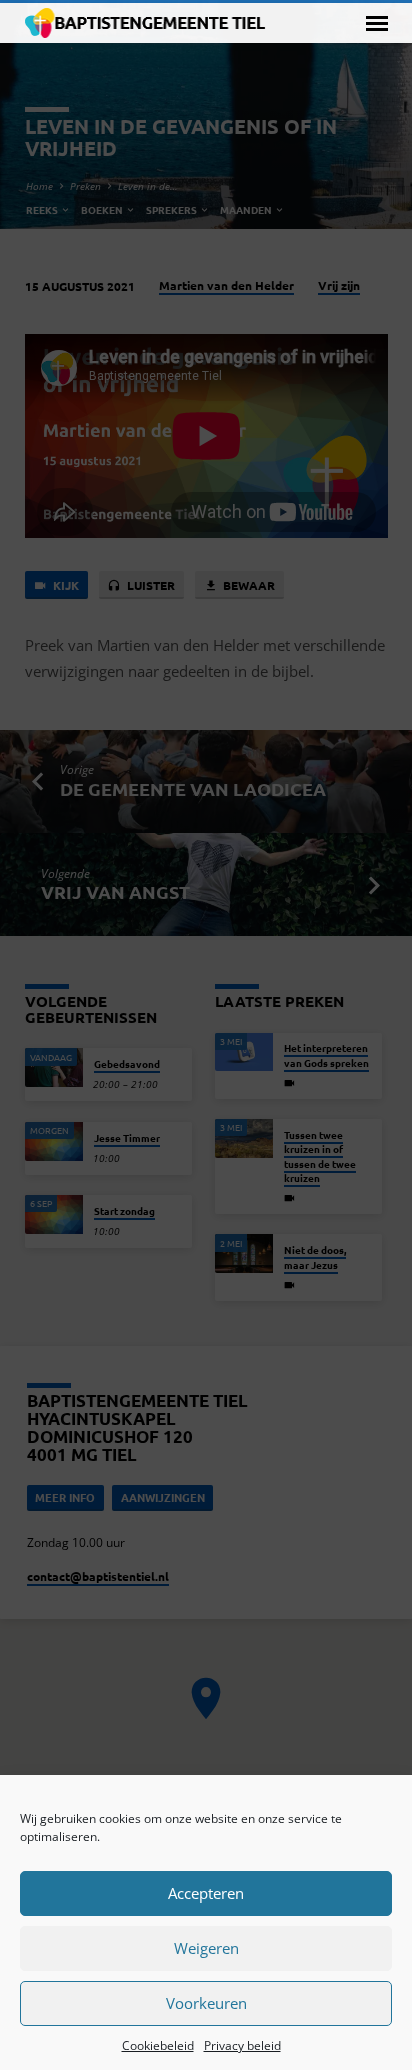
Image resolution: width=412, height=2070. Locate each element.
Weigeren (206, 1948)
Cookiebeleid (158, 2045)
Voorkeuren (206, 2003)
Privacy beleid (242, 2045)
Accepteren (206, 1893)
